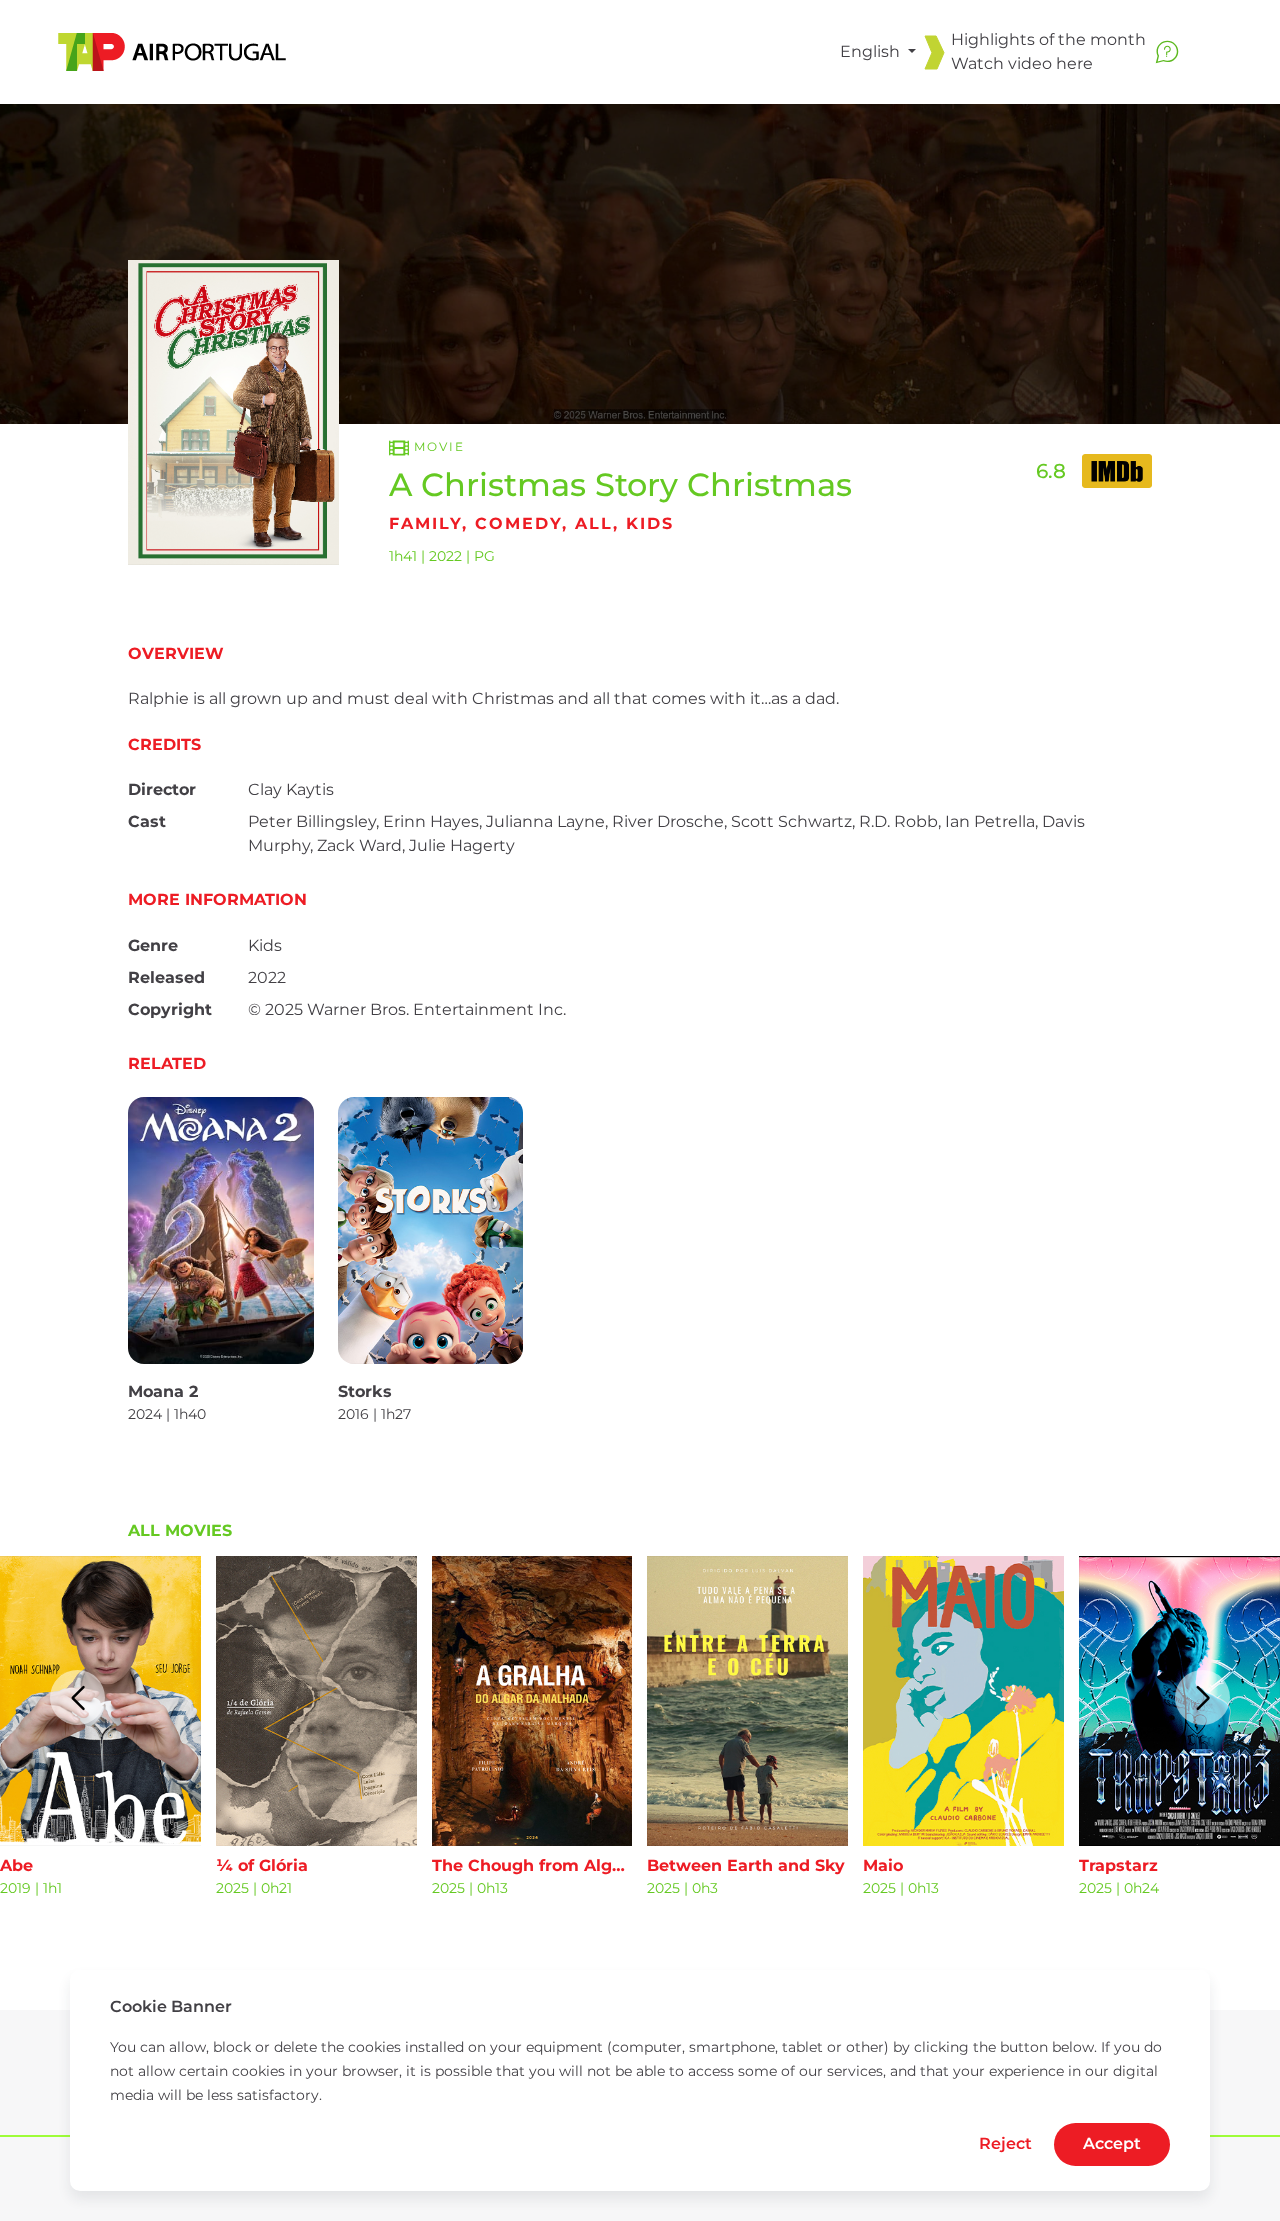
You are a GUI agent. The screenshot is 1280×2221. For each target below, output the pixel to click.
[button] (77, 1697)
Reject (1005, 2143)
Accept (1112, 2143)
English (872, 51)
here (1074, 63)
